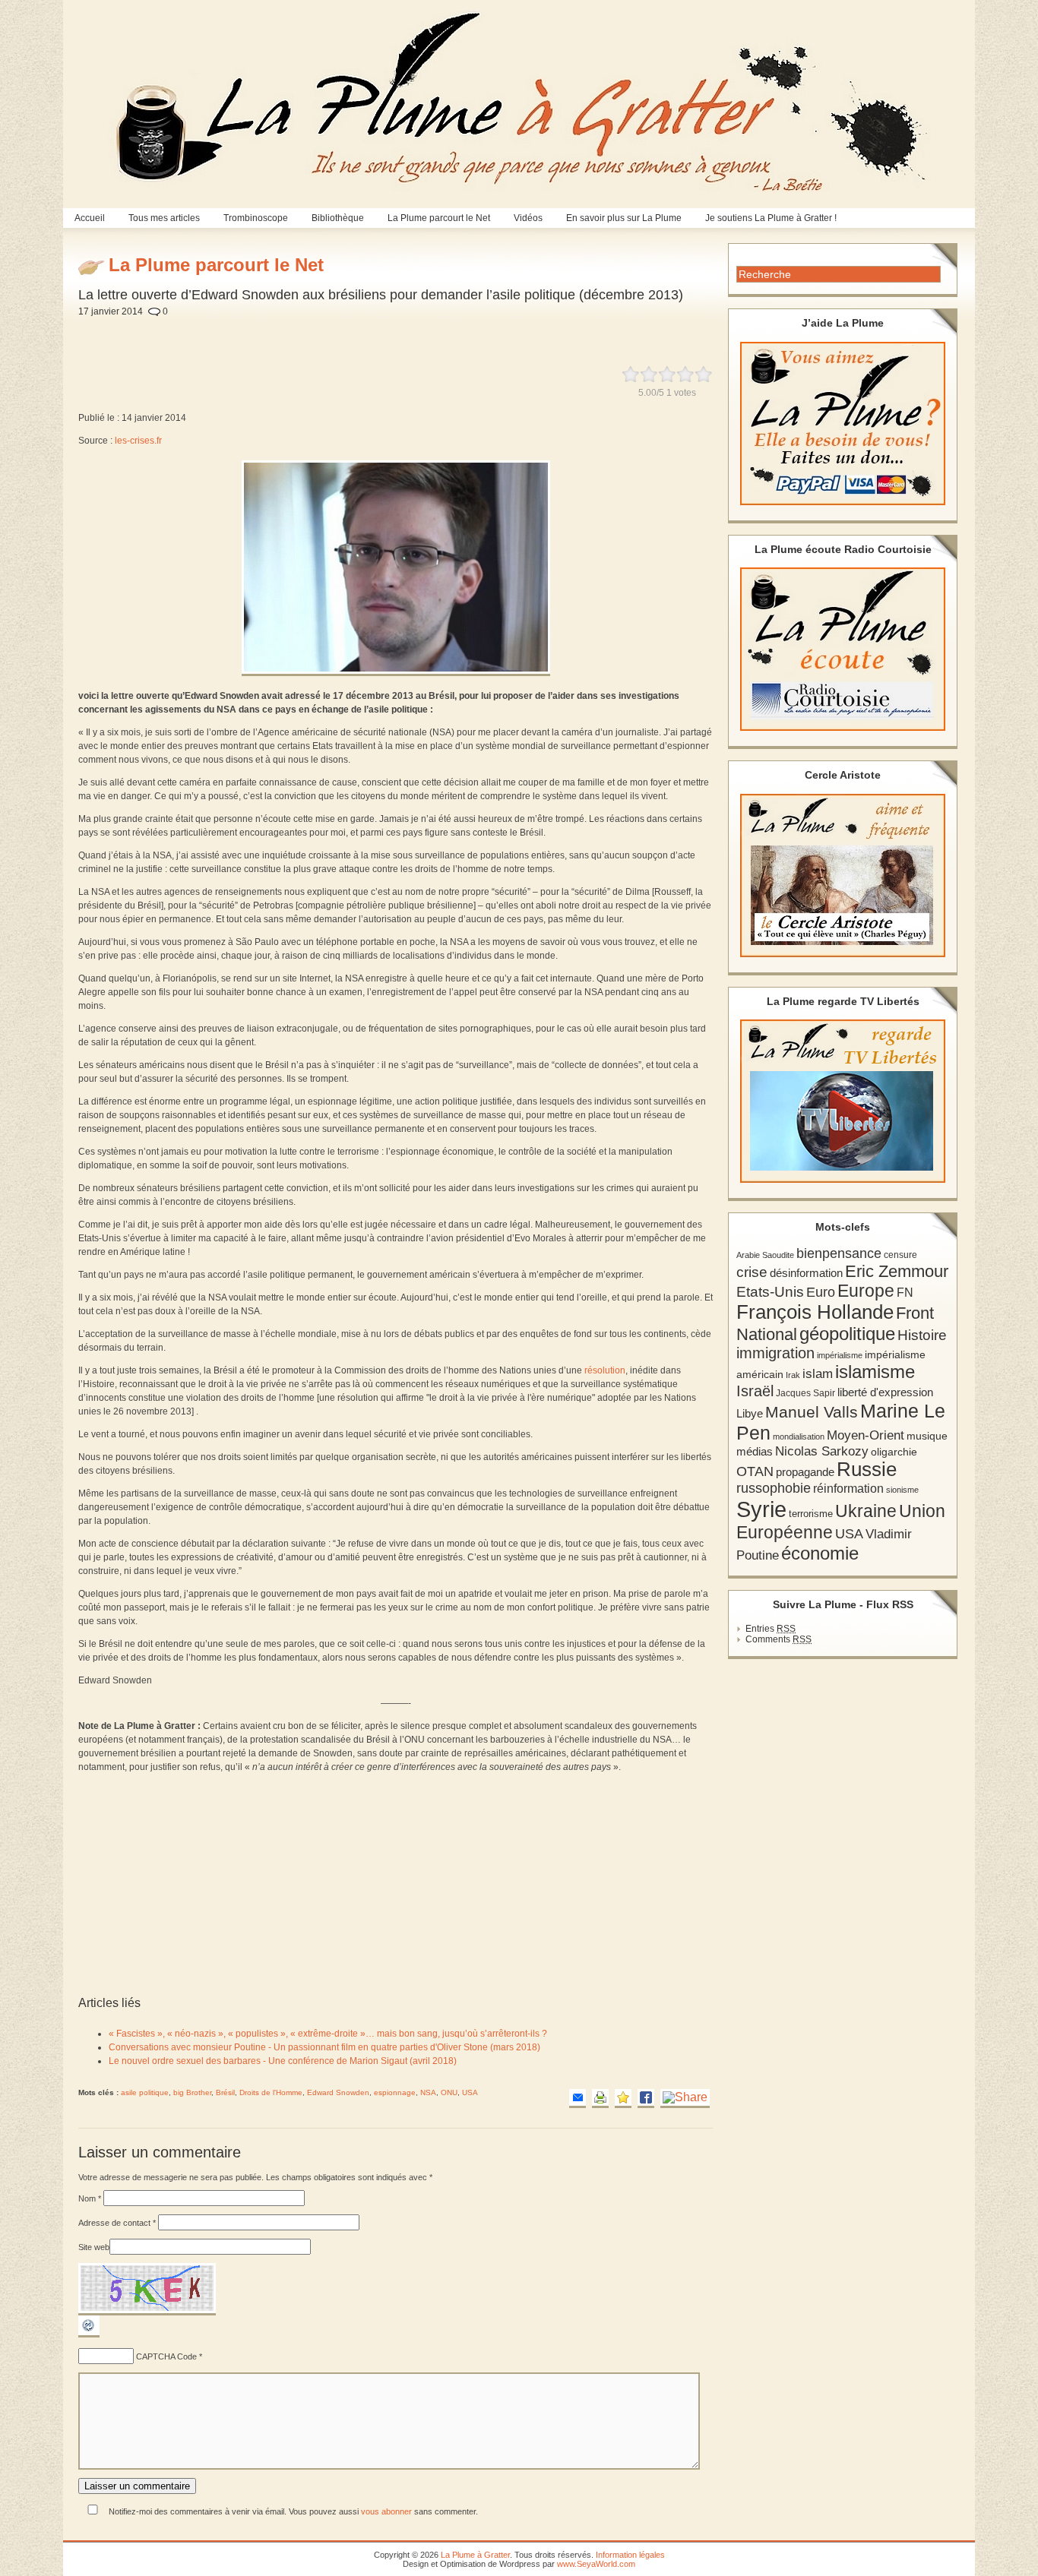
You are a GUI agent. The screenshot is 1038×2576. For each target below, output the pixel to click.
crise (752, 1272)
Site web (94, 2247)
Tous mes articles (164, 218)
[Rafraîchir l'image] (89, 2334)
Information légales (630, 2555)
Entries (771, 1629)
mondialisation (799, 1437)
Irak (793, 1375)
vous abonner (386, 2511)
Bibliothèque (338, 218)
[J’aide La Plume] (843, 424)
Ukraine (866, 1511)
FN (905, 1292)
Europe (866, 1291)
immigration (775, 1353)
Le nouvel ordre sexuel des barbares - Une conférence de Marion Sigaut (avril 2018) (283, 2061)
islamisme (875, 1372)
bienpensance (839, 1253)
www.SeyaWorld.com (596, 2564)
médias (755, 1451)
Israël (755, 1391)
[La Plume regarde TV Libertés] (843, 1101)
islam (818, 1374)
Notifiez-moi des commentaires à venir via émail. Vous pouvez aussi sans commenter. (292, 2511)
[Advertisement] (441, 333)
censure (900, 1255)
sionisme (902, 1490)
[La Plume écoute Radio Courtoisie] (843, 649)
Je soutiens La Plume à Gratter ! (771, 218)
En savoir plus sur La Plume (624, 218)
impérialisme (840, 1355)
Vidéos (528, 218)
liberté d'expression (885, 1392)
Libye (750, 1414)
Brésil (225, 2092)
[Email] (578, 2099)
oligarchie (894, 1452)
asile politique (145, 2092)
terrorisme (811, 1514)
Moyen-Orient (866, 1435)
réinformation (848, 1489)
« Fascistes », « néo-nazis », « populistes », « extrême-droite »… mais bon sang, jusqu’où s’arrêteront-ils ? (328, 2034)
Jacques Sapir (805, 1393)
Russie (867, 1469)
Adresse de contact (117, 2223)
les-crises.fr (138, 441)
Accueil (90, 218)
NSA (428, 2092)
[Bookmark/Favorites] (623, 2099)
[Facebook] (646, 2099)
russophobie (774, 1488)
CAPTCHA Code (166, 2356)
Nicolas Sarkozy (822, 1451)
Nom (90, 2198)
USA (470, 2092)
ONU (449, 2092)
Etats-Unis (770, 1292)
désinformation (806, 1273)
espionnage (395, 2092)
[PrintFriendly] (600, 2099)
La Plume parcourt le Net (439, 218)
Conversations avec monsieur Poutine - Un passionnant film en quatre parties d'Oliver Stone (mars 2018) (324, 2047)
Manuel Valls (812, 1412)
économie (820, 1553)
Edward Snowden (338, 2092)
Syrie (761, 1509)
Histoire (922, 1335)
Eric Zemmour (897, 1271)
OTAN (755, 1471)
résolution (605, 1370)
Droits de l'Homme (271, 2092)
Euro (821, 1292)
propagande (805, 1472)
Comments (778, 1639)
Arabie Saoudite (765, 1255)
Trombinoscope (256, 218)
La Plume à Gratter (475, 2555)
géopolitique (847, 1334)
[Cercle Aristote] (843, 876)
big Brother (192, 2092)
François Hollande (815, 1312)
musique (927, 1436)
